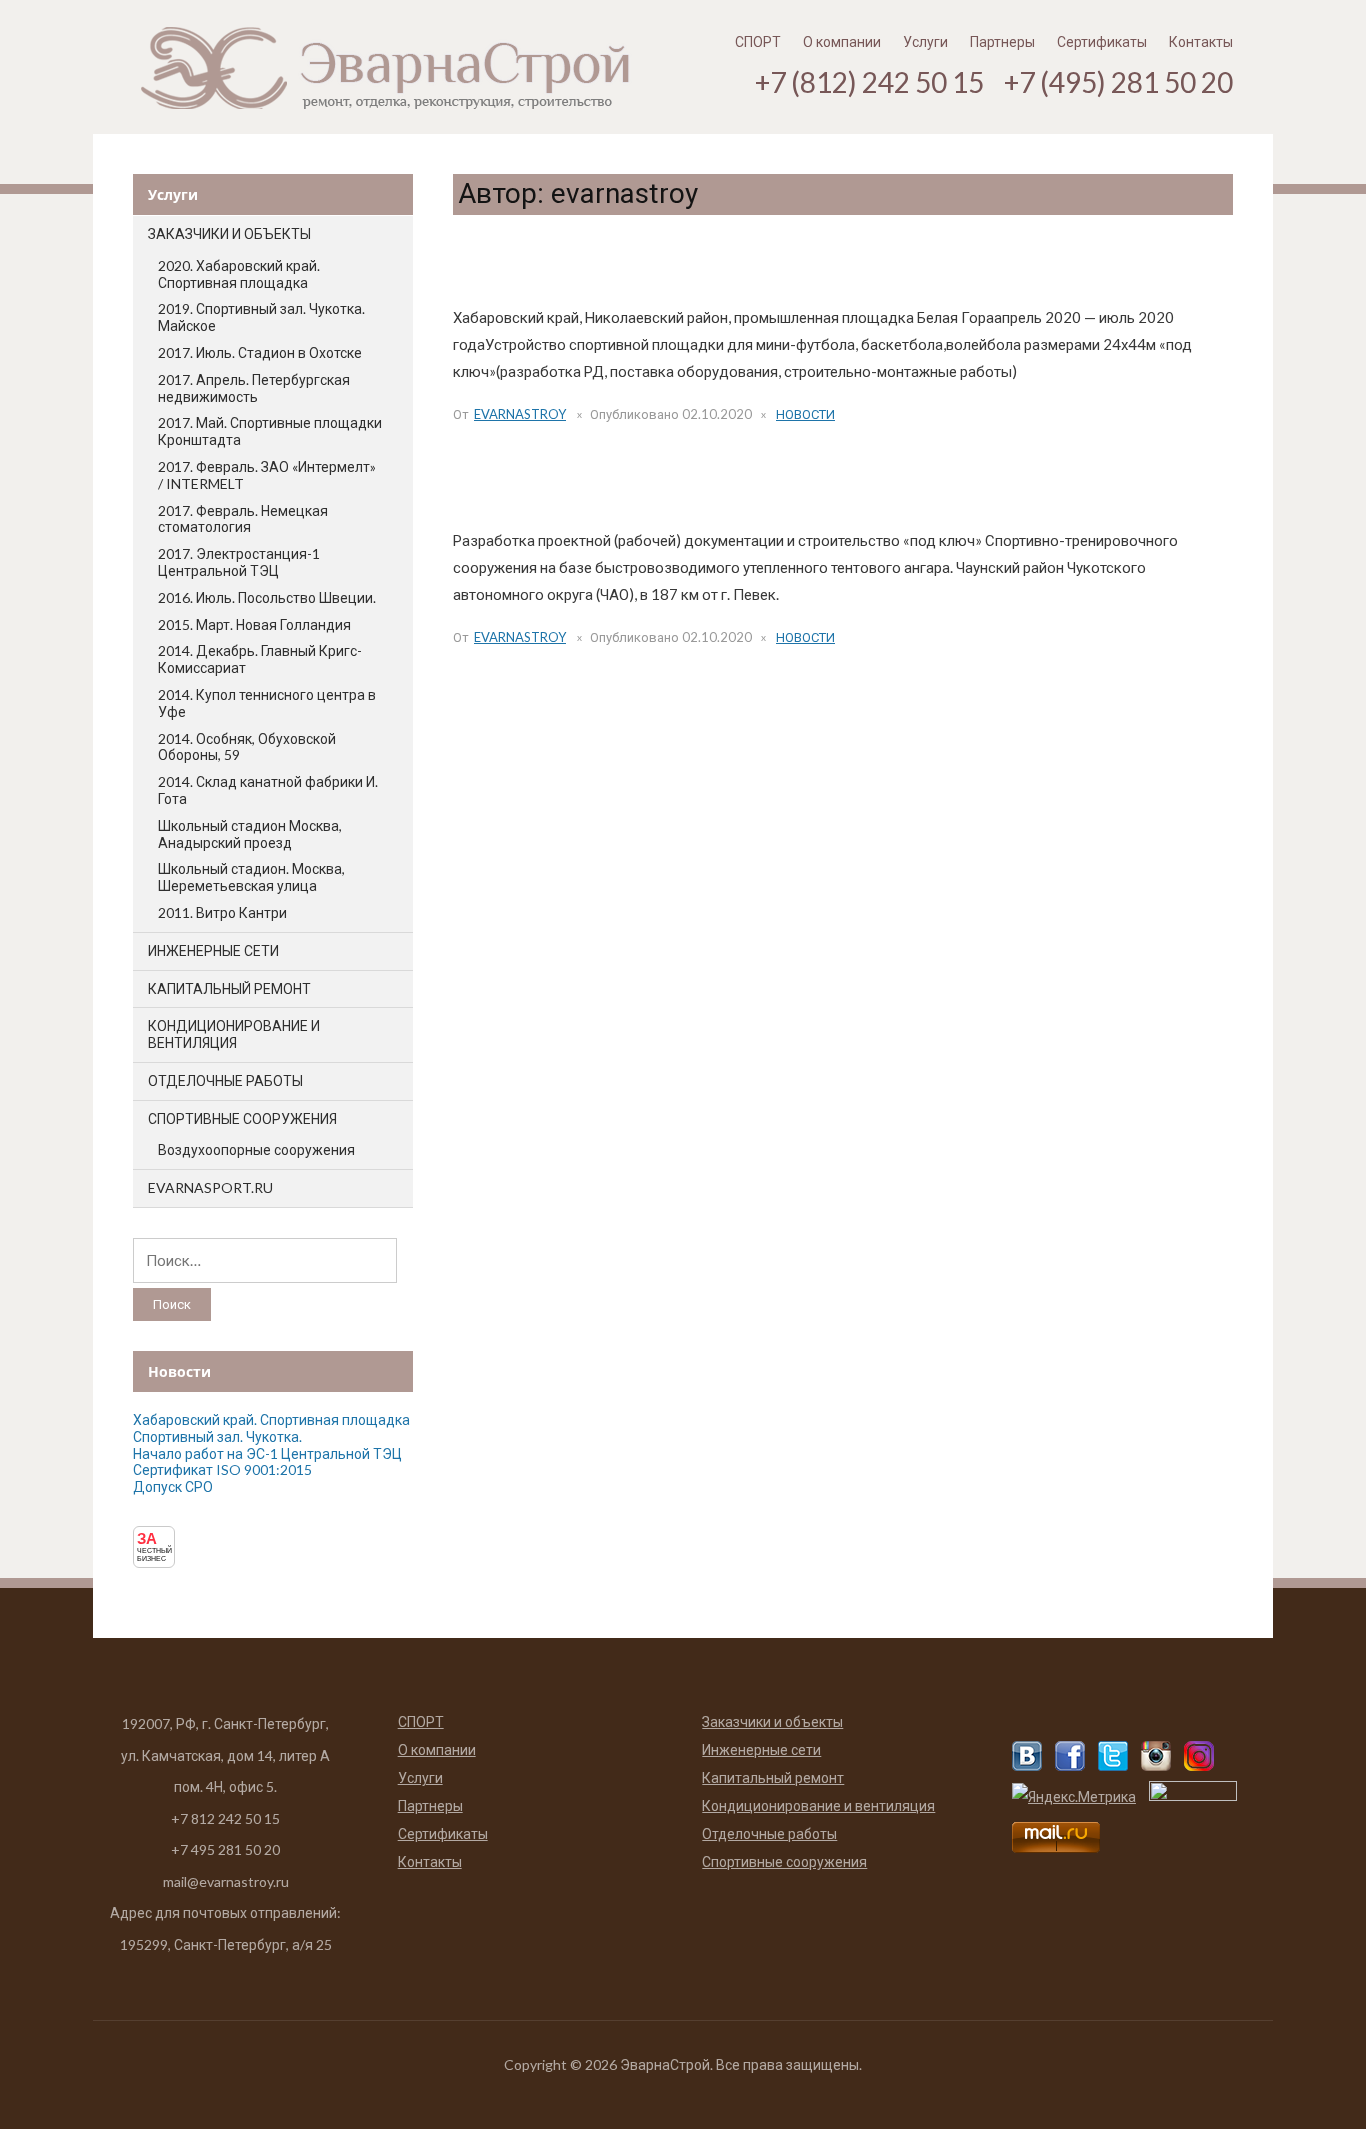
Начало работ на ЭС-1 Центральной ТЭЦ (267, 1453)
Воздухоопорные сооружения (256, 1149)
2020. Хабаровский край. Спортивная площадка (239, 274)
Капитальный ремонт (229, 988)
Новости (805, 414)
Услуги (925, 41)
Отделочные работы (225, 1080)
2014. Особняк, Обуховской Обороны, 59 (247, 747)
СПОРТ (758, 41)
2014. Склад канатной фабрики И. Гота (268, 790)
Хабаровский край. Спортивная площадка (637, 265)
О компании (842, 41)
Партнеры (1002, 41)
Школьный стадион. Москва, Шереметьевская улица (251, 877)
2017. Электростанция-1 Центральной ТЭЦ (239, 562)
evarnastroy (520, 414)
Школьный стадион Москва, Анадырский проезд (250, 834)
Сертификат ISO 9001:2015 (222, 1469)
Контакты (1201, 41)
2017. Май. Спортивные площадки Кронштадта (270, 431)
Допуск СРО (173, 1486)
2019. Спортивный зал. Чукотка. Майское (261, 317)
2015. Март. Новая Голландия (254, 624)
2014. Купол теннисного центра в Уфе (267, 703)
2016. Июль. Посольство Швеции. (267, 597)
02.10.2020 (717, 414)
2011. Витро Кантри (222, 912)
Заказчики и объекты (229, 233)
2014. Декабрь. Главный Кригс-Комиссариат (260, 659)
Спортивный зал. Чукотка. (570, 488)
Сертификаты (1102, 41)
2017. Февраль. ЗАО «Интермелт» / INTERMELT (267, 475)
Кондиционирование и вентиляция (234, 1034)
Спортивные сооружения (242, 1118)
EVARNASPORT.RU (210, 1187)
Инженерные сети (213, 950)
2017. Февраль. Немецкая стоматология (243, 519)
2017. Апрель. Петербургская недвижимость (254, 388)
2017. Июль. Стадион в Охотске (260, 352)
